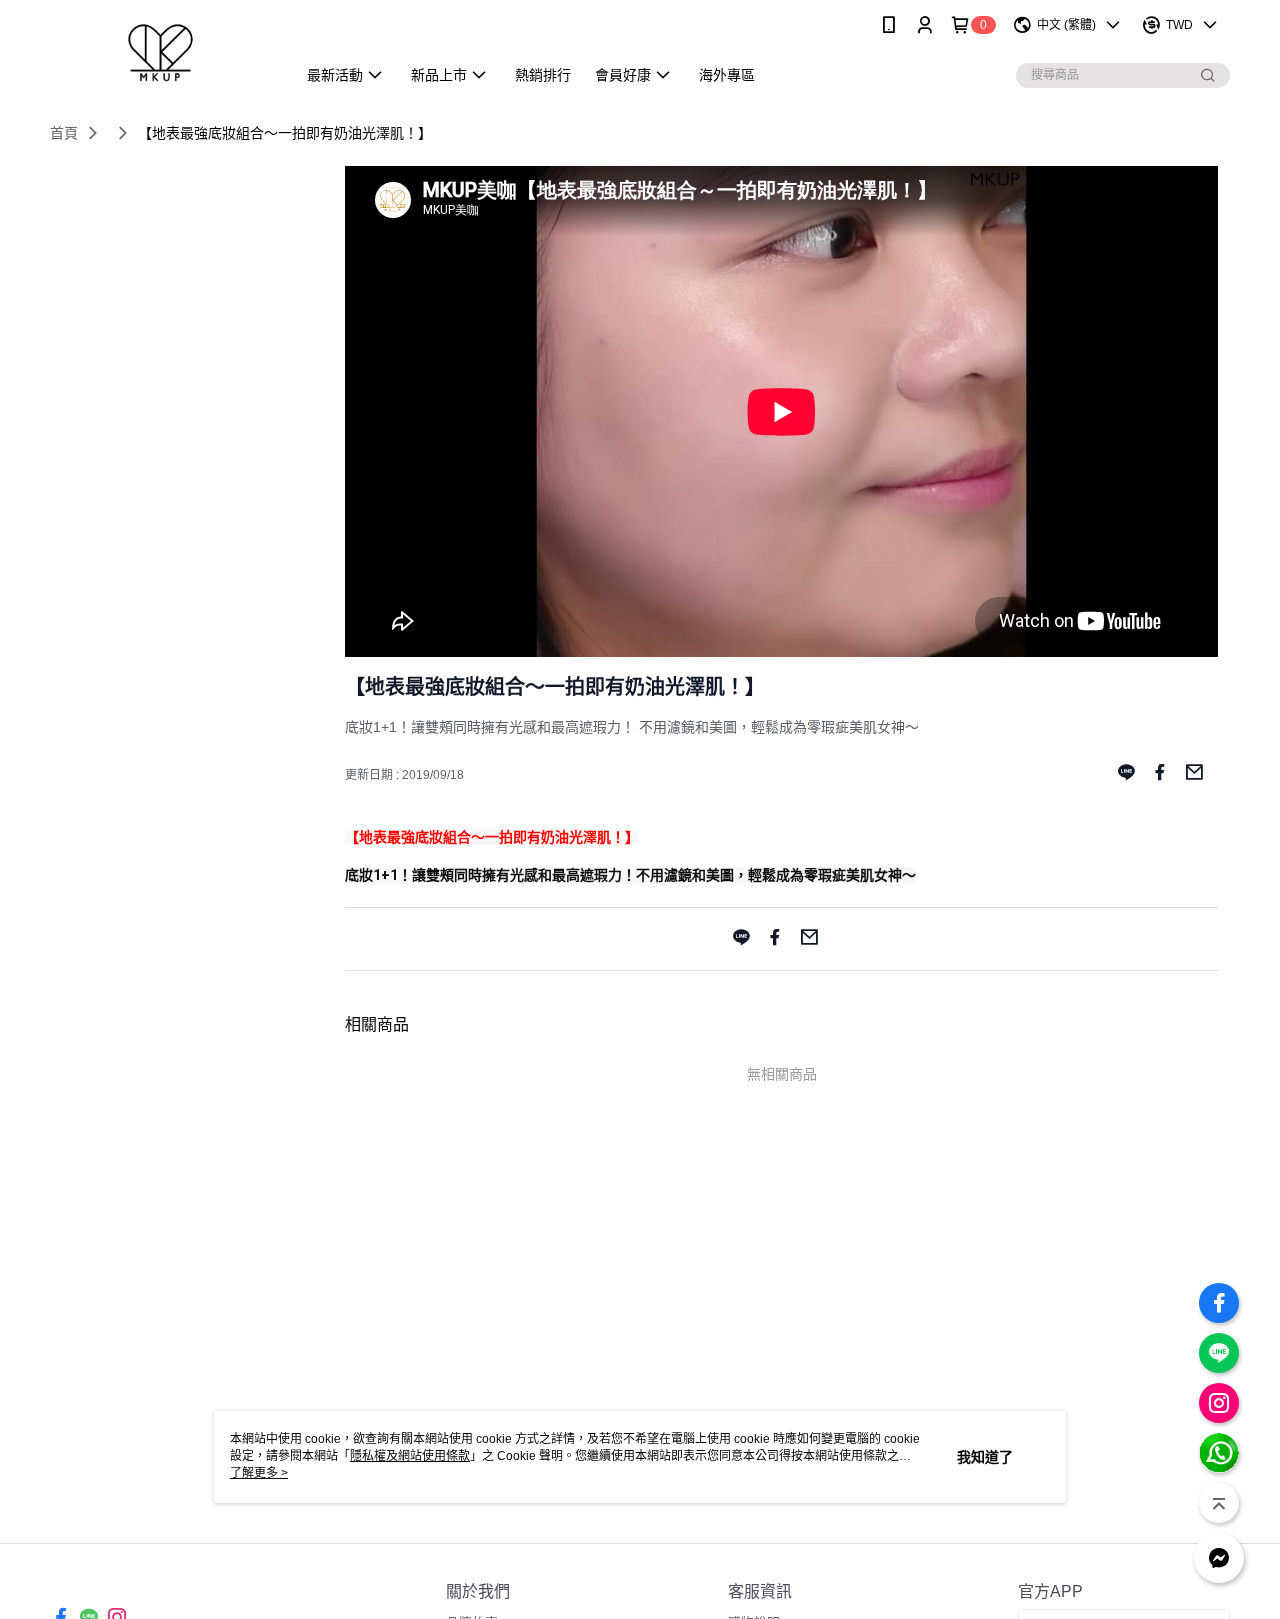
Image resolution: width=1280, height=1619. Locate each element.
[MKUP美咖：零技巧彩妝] (161, 52)
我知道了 (985, 1457)
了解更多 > (259, 1473)
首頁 (64, 133)
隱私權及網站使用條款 (410, 1456)
